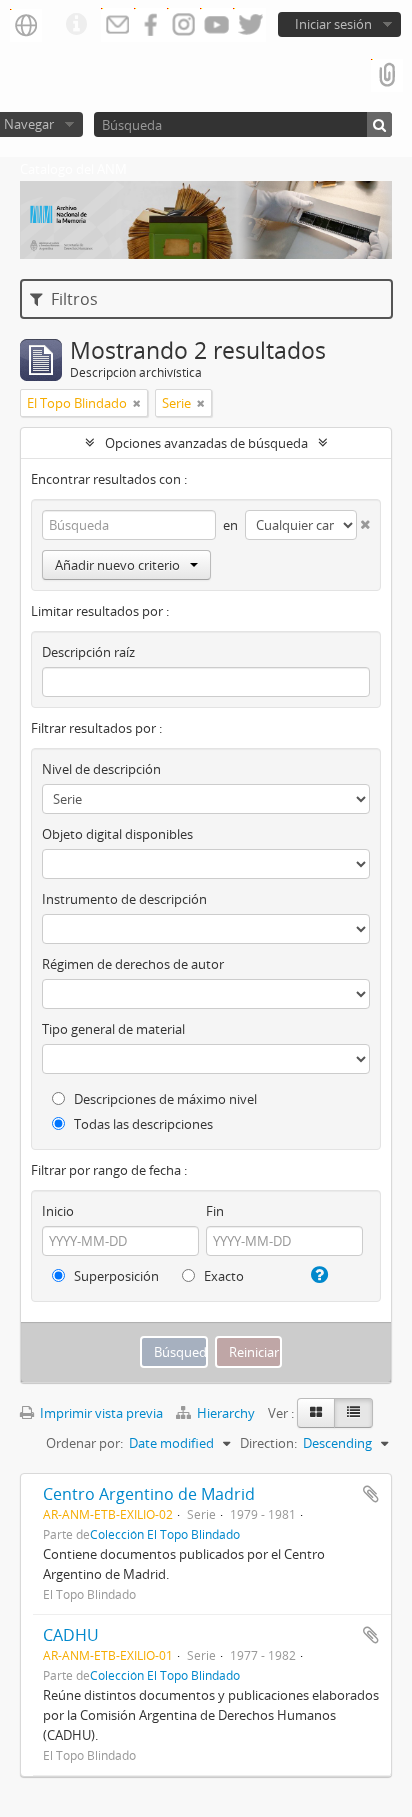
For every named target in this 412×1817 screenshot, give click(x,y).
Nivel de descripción (101, 769)
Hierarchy (226, 1413)
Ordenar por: (84, 1443)
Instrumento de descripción (124, 899)
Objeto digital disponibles (117, 834)
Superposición (115, 1276)
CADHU (71, 1635)
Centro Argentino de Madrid (149, 1494)
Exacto (222, 1276)
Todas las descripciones (142, 1124)
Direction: (268, 1443)
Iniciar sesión (333, 24)
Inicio (58, 1211)
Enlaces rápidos (76, 25)
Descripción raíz (88, 652)
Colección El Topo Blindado (165, 1534)
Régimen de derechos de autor (133, 964)
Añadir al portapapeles (371, 1494)
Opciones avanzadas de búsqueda (206, 443)
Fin (215, 1211)
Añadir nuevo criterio (117, 565)
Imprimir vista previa (100, 1413)
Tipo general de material (113, 1029)
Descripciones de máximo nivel (164, 1099)
